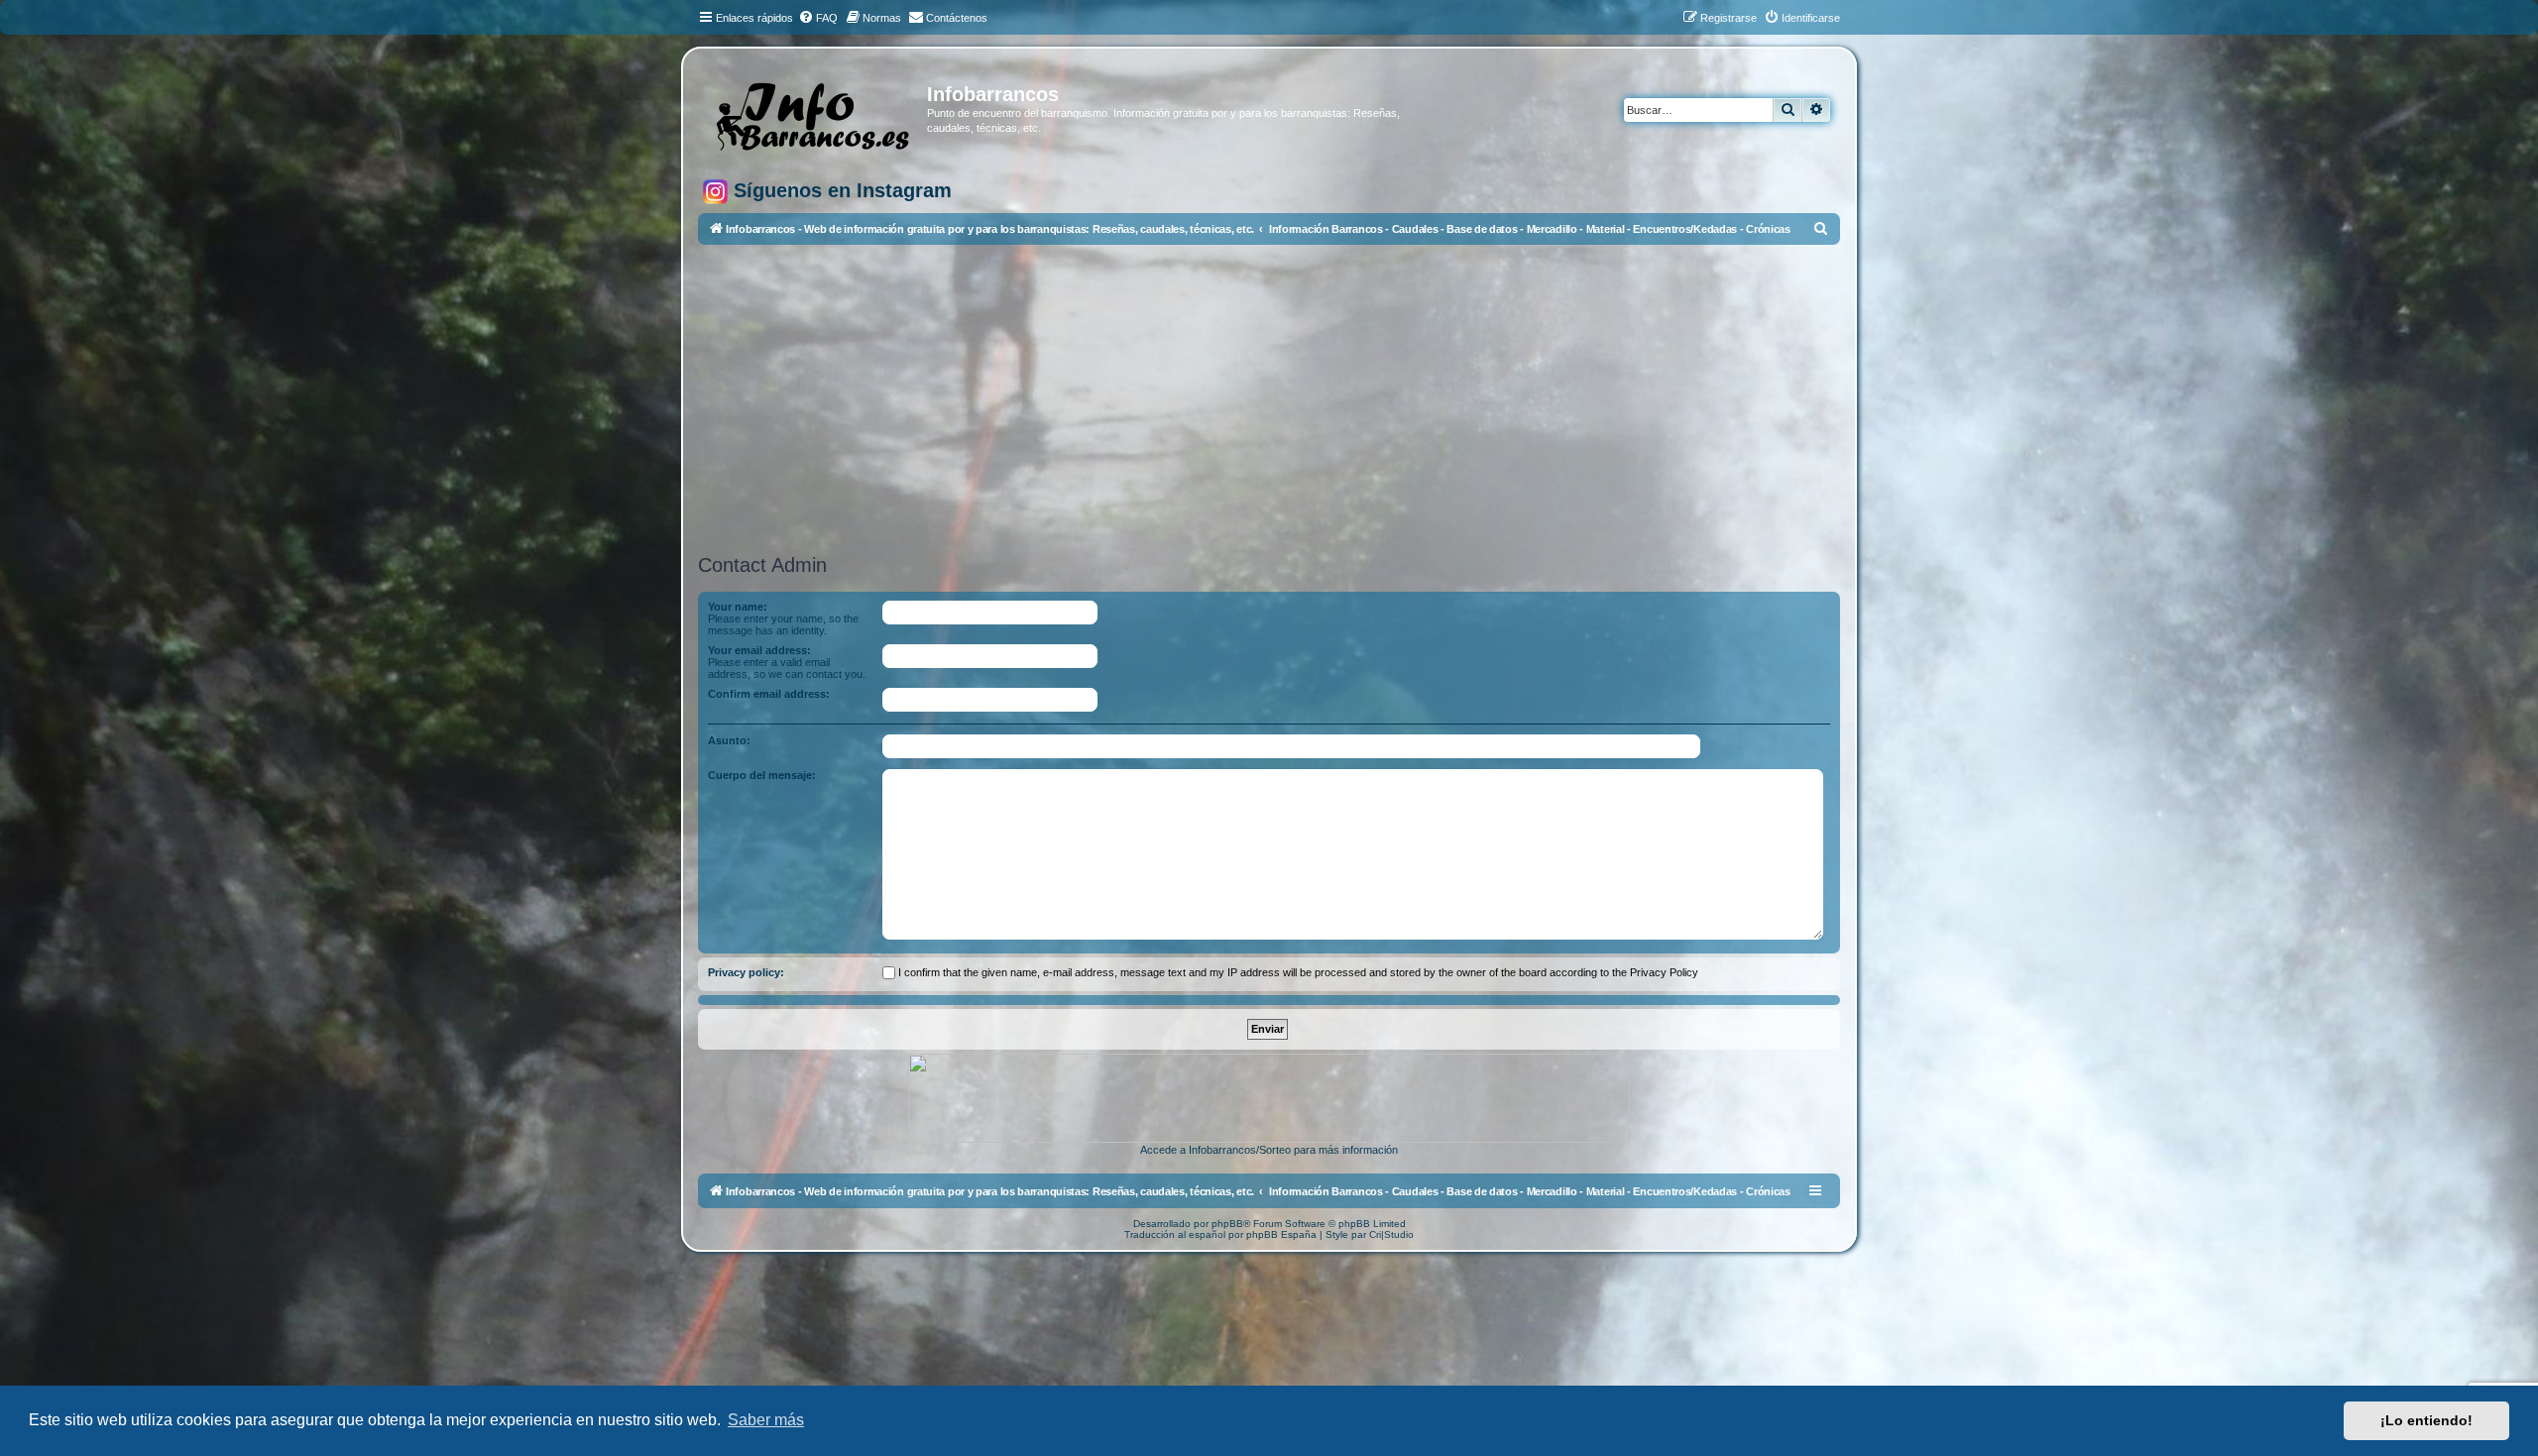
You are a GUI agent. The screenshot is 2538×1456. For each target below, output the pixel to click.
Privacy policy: (746, 972)
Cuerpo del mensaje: (762, 775)
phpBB (1227, 1224)
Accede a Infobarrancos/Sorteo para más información (1269, 1150)
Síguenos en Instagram (840, 190)
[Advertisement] (1293, 399)
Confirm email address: (769, 694)
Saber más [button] (766, 1420)
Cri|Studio (1391, 1234)
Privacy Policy (1664, 972)
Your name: (738, 607)
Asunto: (729, 740)
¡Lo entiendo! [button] (2426, 1420)
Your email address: (759, 650)
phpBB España (1281, 1234)
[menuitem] (818, 18)
